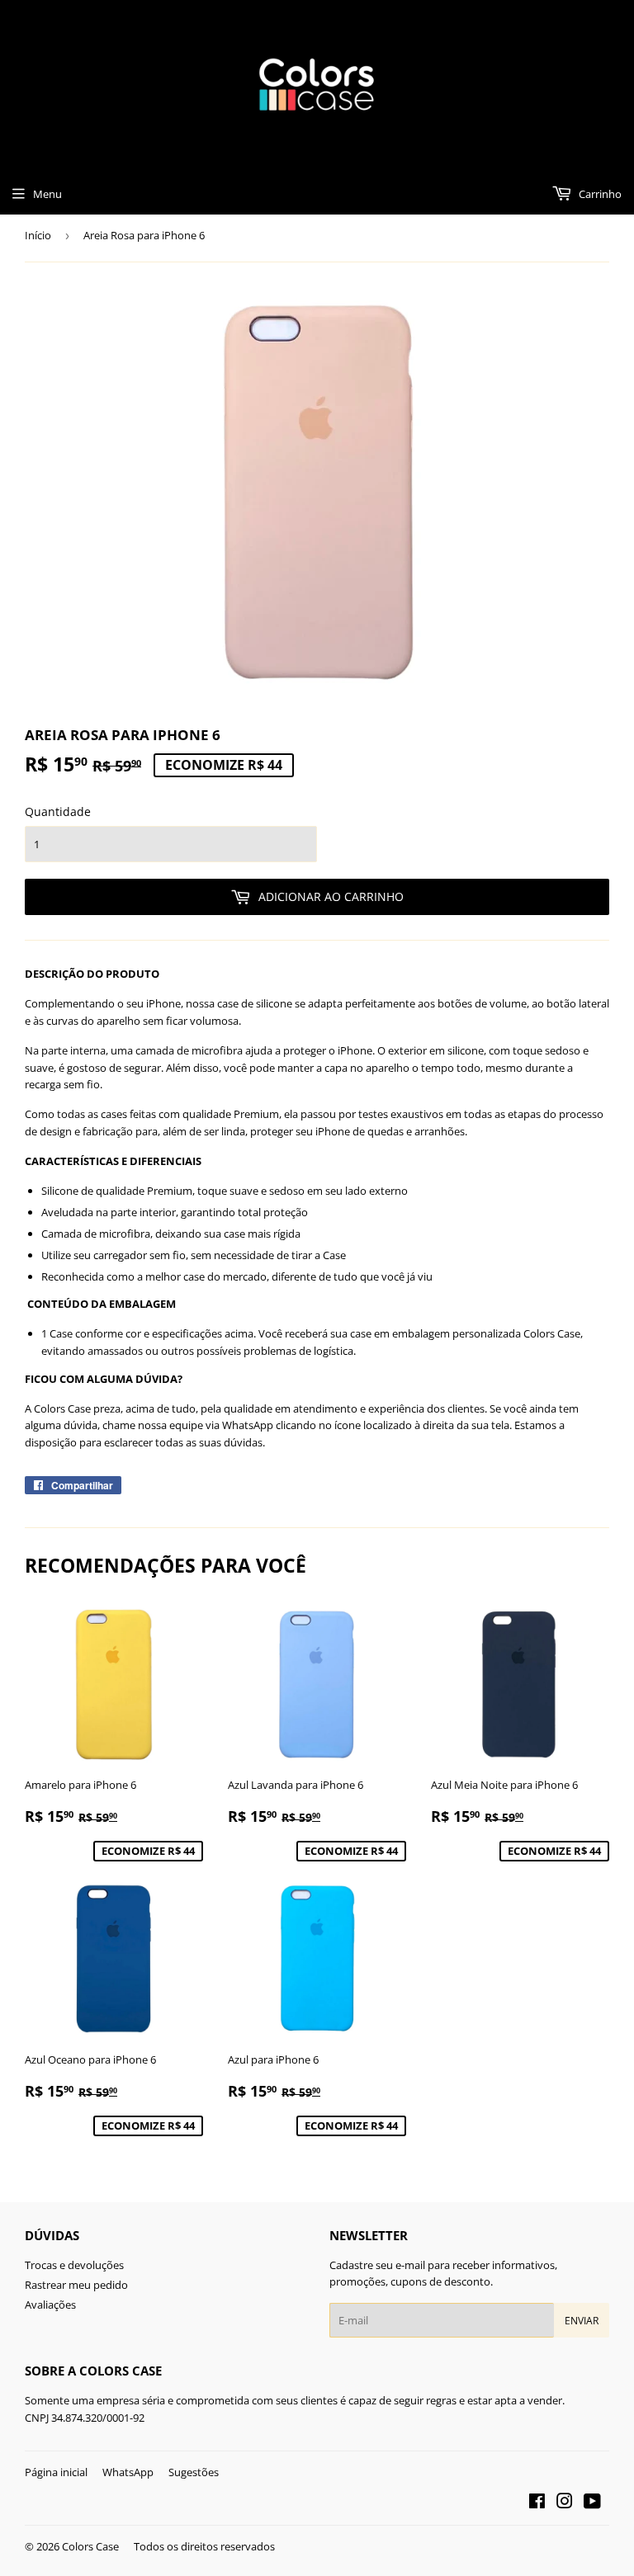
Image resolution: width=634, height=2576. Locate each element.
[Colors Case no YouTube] (592, 2503)
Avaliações (50, 2305)
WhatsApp (128, 2472)
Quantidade (58, 811)
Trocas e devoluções (74, 2265)
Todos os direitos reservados (204, 2546)
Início (38, 235)
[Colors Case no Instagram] (565, 2503)
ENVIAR (582, 2321)
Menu (47, 194)
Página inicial (56, 2472)
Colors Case (90, 2546)
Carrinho (599, 194)
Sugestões (194, 2472)
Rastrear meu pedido (76, 2285)
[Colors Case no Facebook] (537, 2503)
